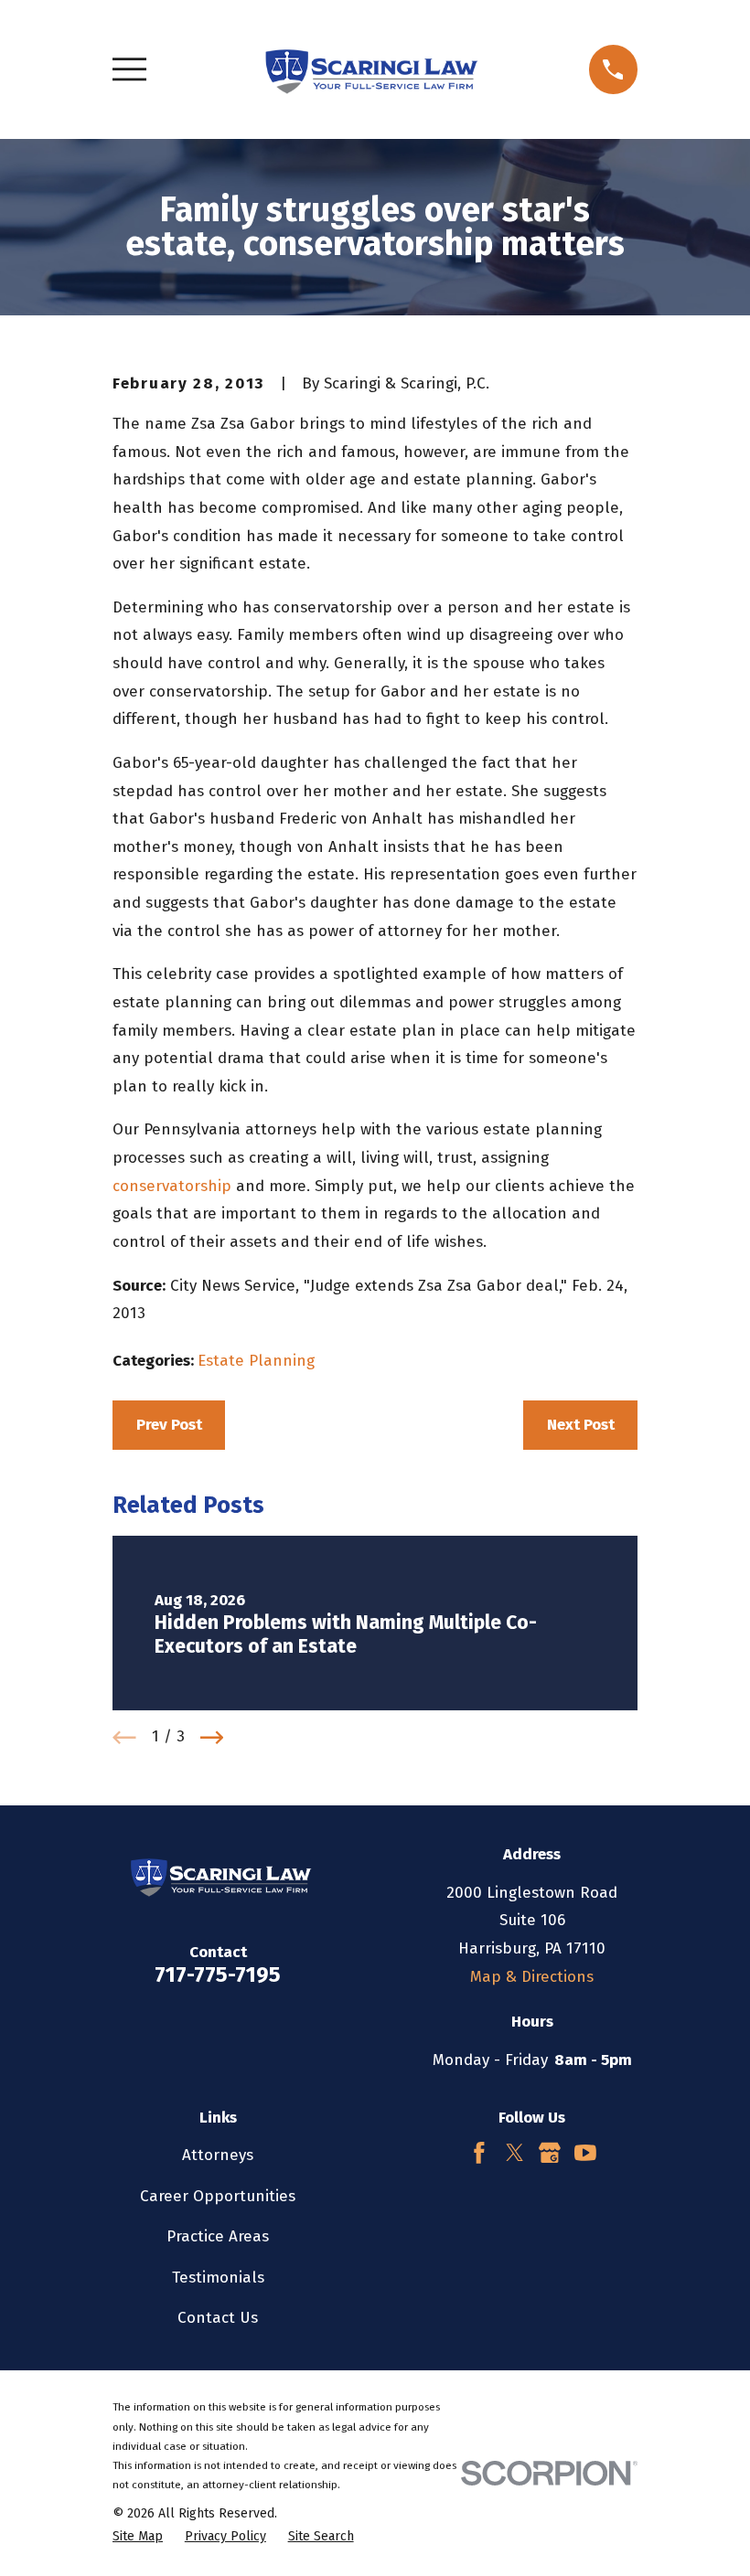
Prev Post (169, 1425)
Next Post (581, 1425)
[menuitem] (138, 2537)
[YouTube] (585, 2153)
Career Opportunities (218, 2196)
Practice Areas (218, 2236)
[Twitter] (515, 2153)
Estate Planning (256, 1361)
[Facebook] (479, 2153)
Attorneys (218, 2155)
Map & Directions (532, 1977)
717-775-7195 (218, 1975)
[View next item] (212, 1738)
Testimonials (218, 2278)
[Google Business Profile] (550, 2153)
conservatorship (172, 1186)
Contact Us (218, 2318)
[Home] (367, 69)
